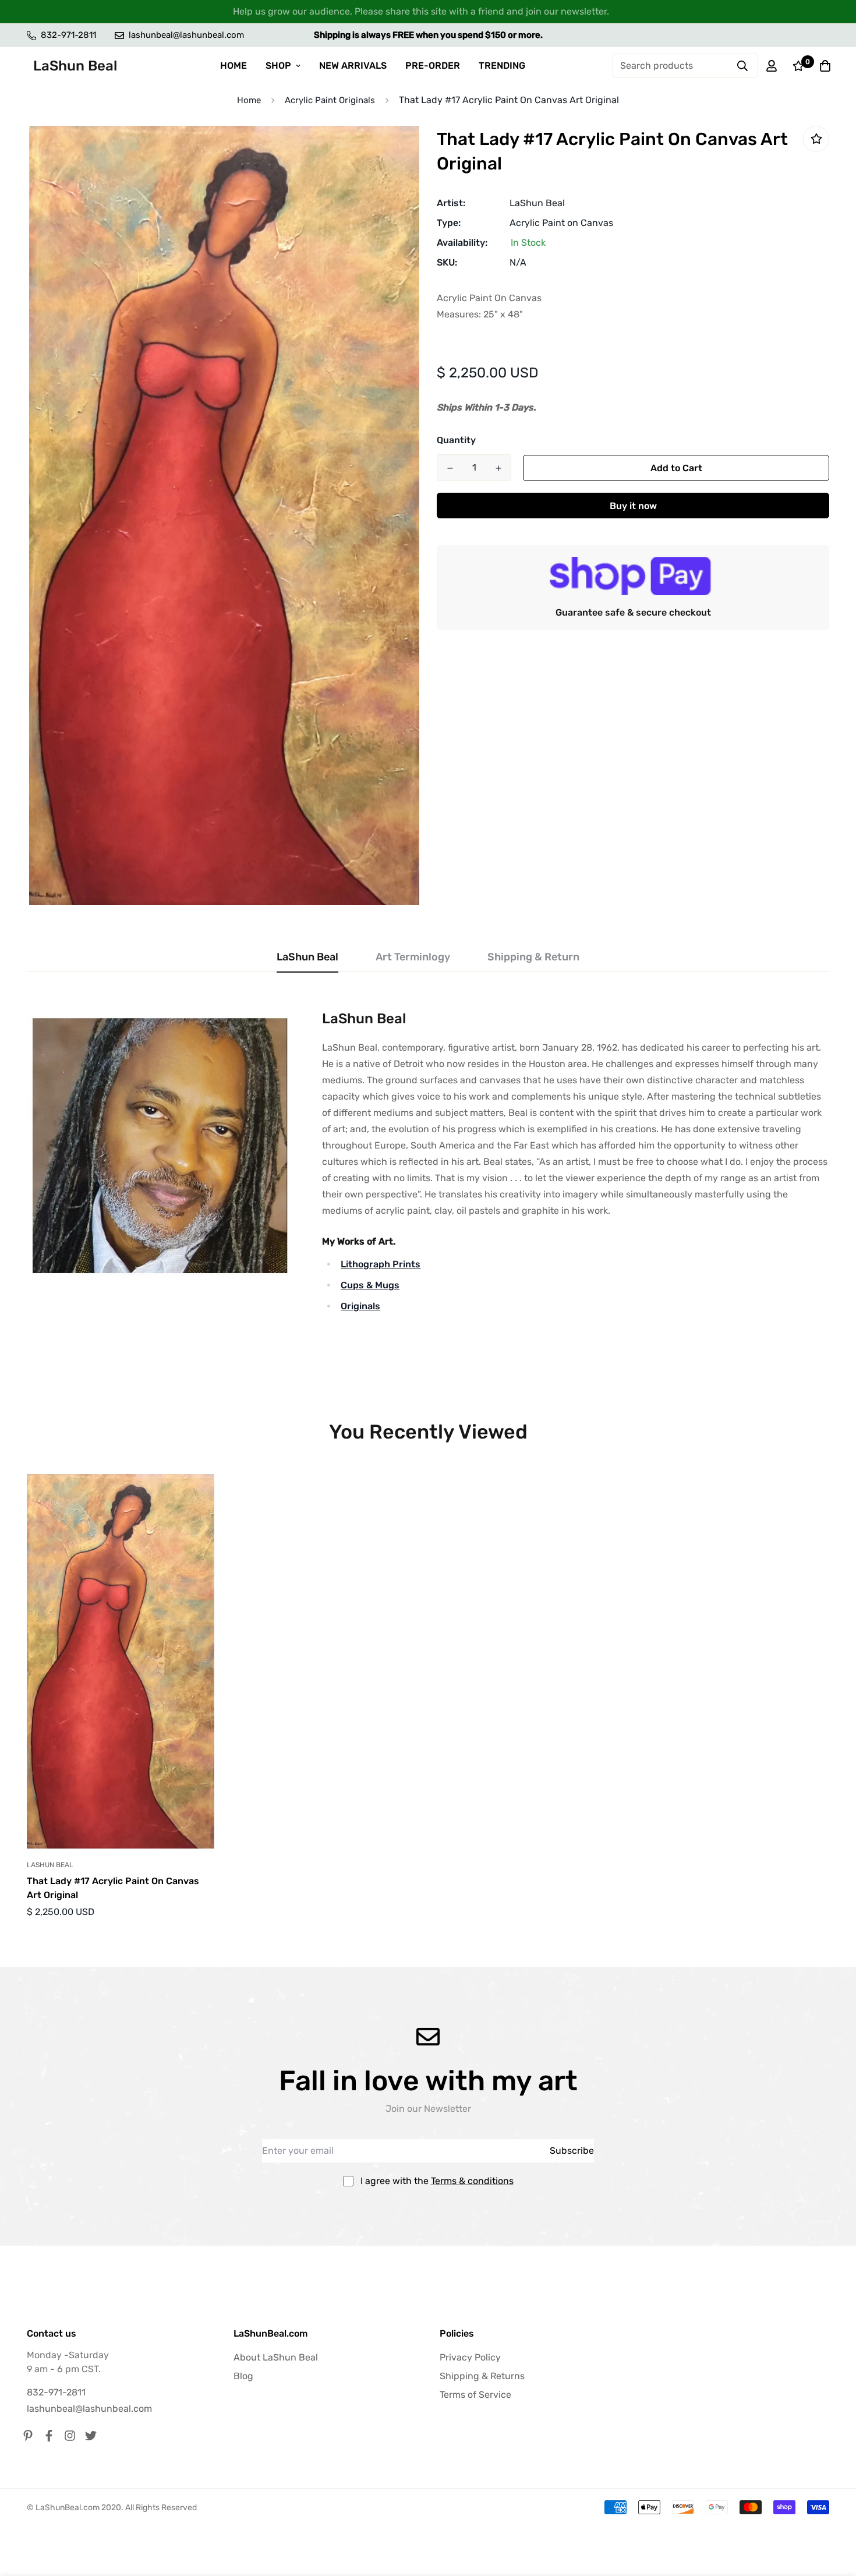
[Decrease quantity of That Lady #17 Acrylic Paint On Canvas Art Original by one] (450, 468)
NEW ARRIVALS (353, 66)
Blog (243, 2376)
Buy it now (633, 506)
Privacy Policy (470, 2357)
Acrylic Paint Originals (330, 100)
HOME (234, 66)
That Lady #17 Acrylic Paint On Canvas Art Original (113, 1888)
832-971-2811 (56, 2392)
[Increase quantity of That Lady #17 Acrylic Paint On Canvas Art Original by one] (498, 468)
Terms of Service (475, 2395)
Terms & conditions (472, 2181)
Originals (360, 1306)
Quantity (456, 440)
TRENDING (502, 66)
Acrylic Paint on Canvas (561, 223)
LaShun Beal (537, 203)
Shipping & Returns (482, 2376)
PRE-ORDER (433, 66)
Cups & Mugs (370, 1285)
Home (249, 100)
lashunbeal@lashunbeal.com (89, 2409)
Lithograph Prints (381, 1264)
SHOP (278, 66)
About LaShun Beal (276, 2357)
